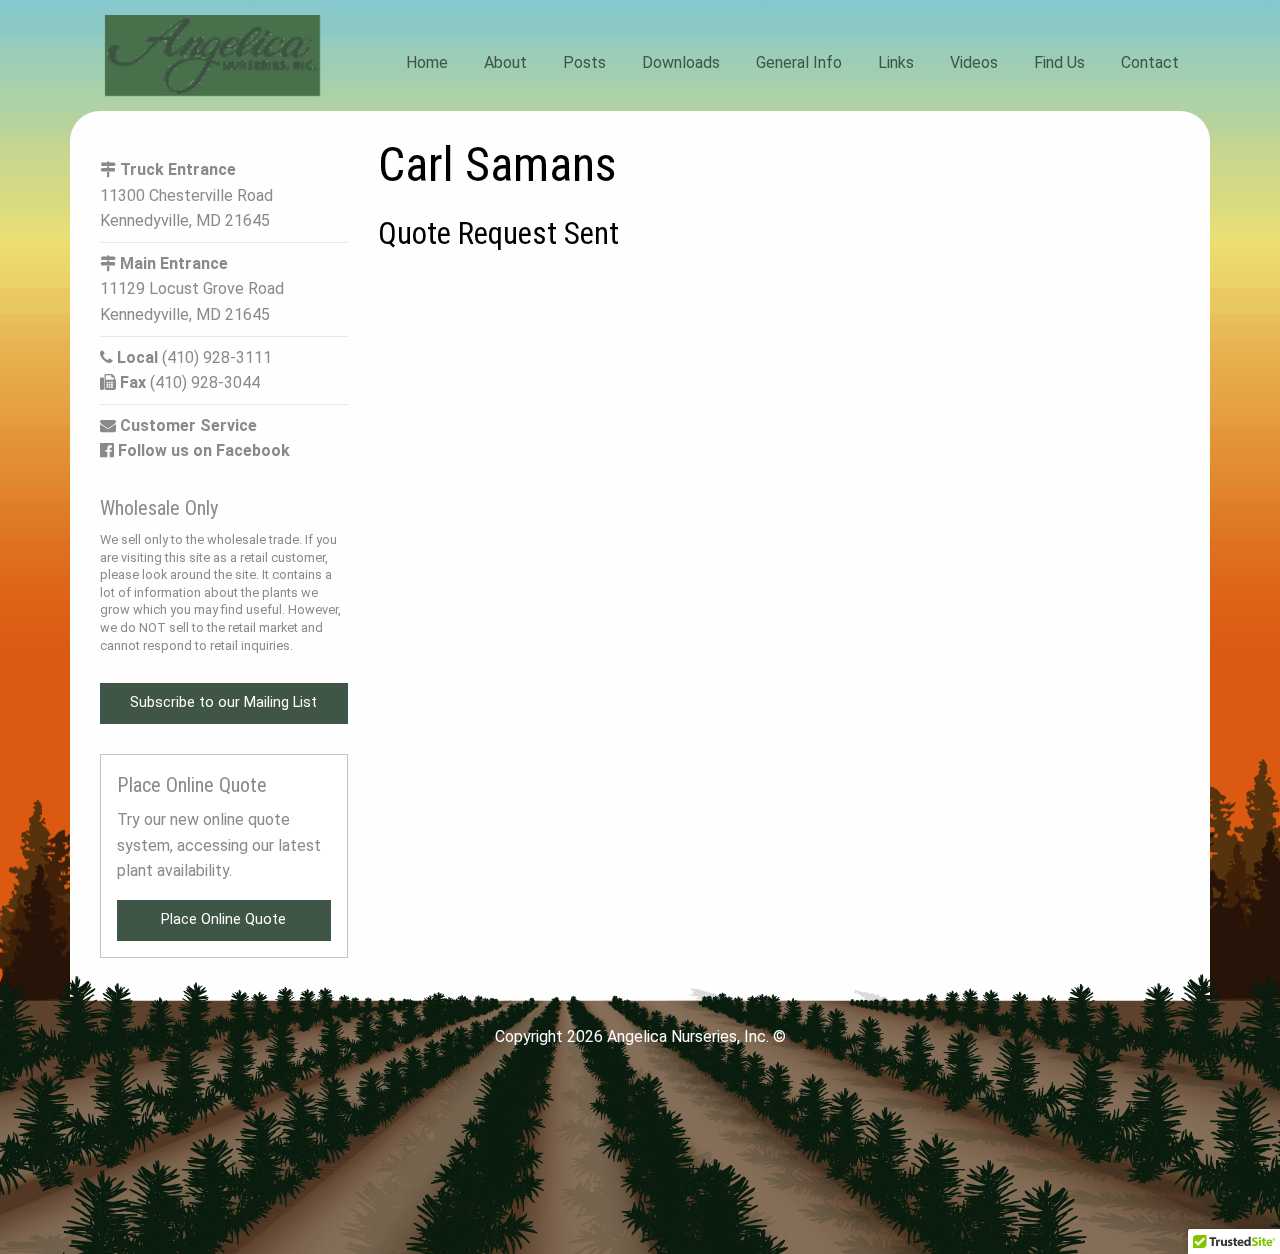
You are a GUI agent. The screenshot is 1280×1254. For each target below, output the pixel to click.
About (505, 62)
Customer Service (186, 425)
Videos (974, 62)
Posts (584, 62)
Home (427, 62)
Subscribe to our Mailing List (223, 702)
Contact (1150, 62)
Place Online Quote (223, 919)
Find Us (1059, 62)
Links (896, 62)
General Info (799, 62)
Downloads (681, 62)
